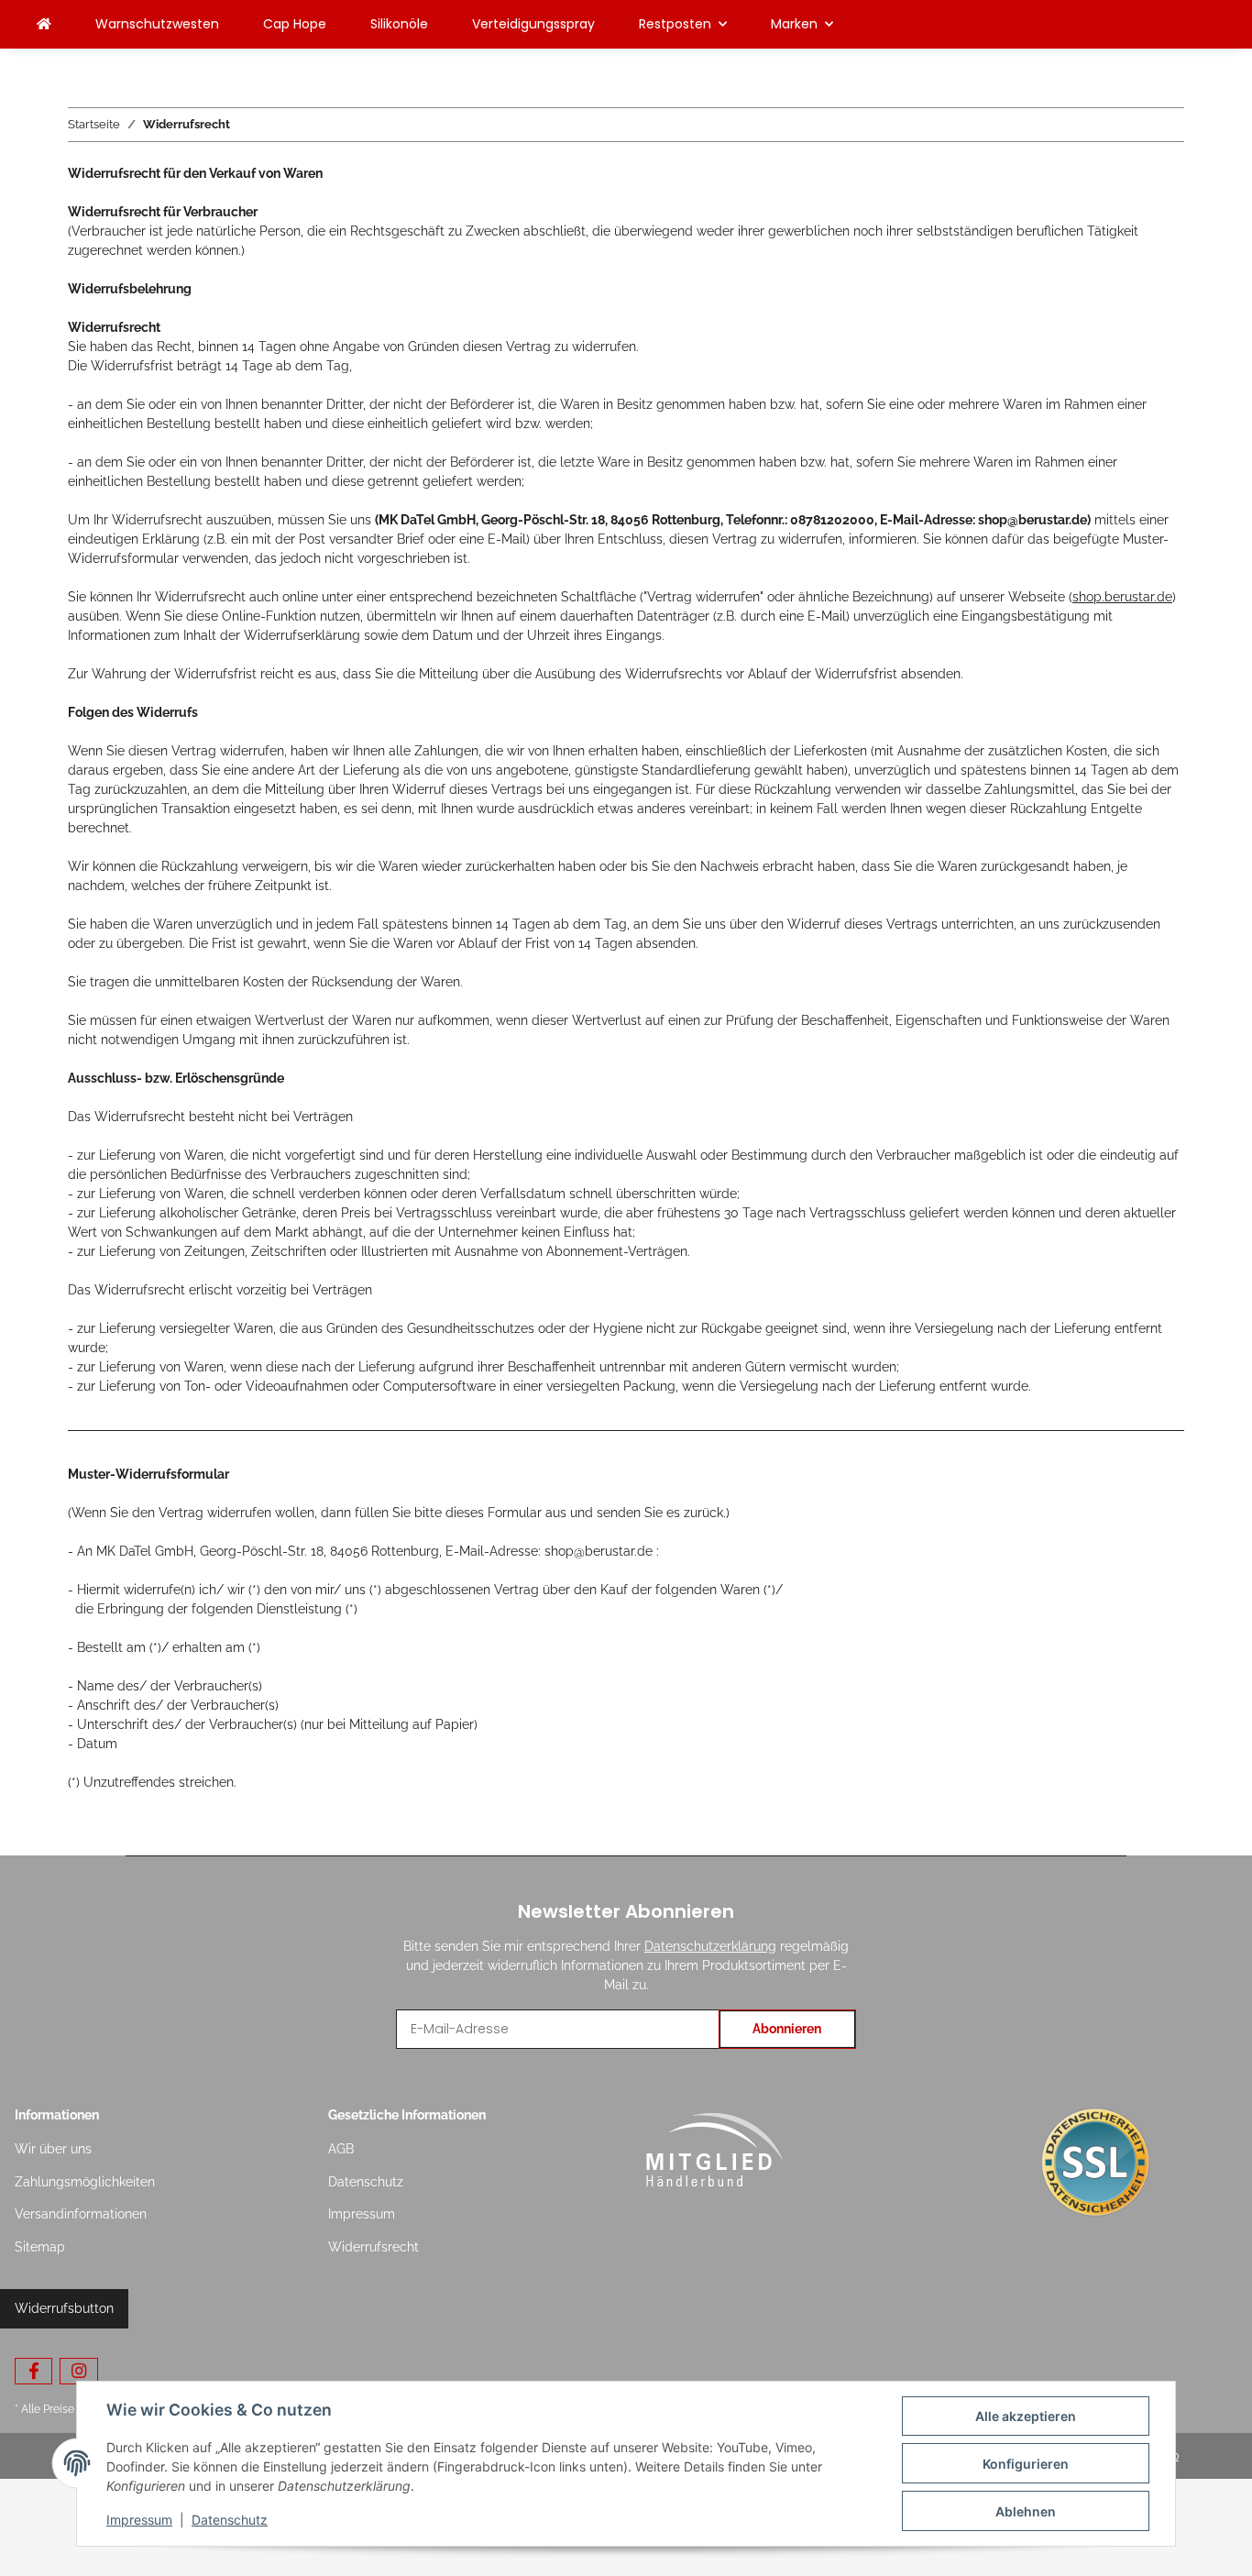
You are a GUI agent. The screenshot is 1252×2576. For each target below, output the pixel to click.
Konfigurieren (1026, 2464)
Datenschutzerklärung (710, 1946)
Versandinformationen (81, 2214)
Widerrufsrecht (373, 2247)
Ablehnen (1026, 2511)
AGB (341, 2149)
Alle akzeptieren (1026, 2416)
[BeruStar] (44, 24)
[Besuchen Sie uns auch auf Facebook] (33, 2371)
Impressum (362, 2214)
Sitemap (40, 2247)
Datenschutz (366, 2182)
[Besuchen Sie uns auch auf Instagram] (78, 2371)
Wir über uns (53, 2149)
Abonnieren (787, 2029)
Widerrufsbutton (64, 2308)
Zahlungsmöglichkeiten (85, 2182)
